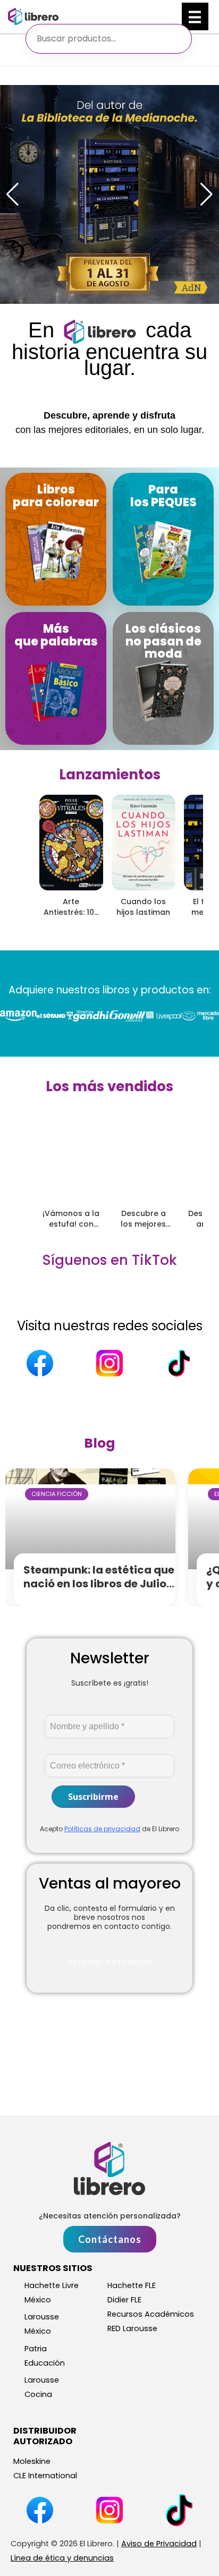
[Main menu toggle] (195, 16)
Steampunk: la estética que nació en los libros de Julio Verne (99, 1584)
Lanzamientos (110, 775)
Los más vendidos (109, 1086)
